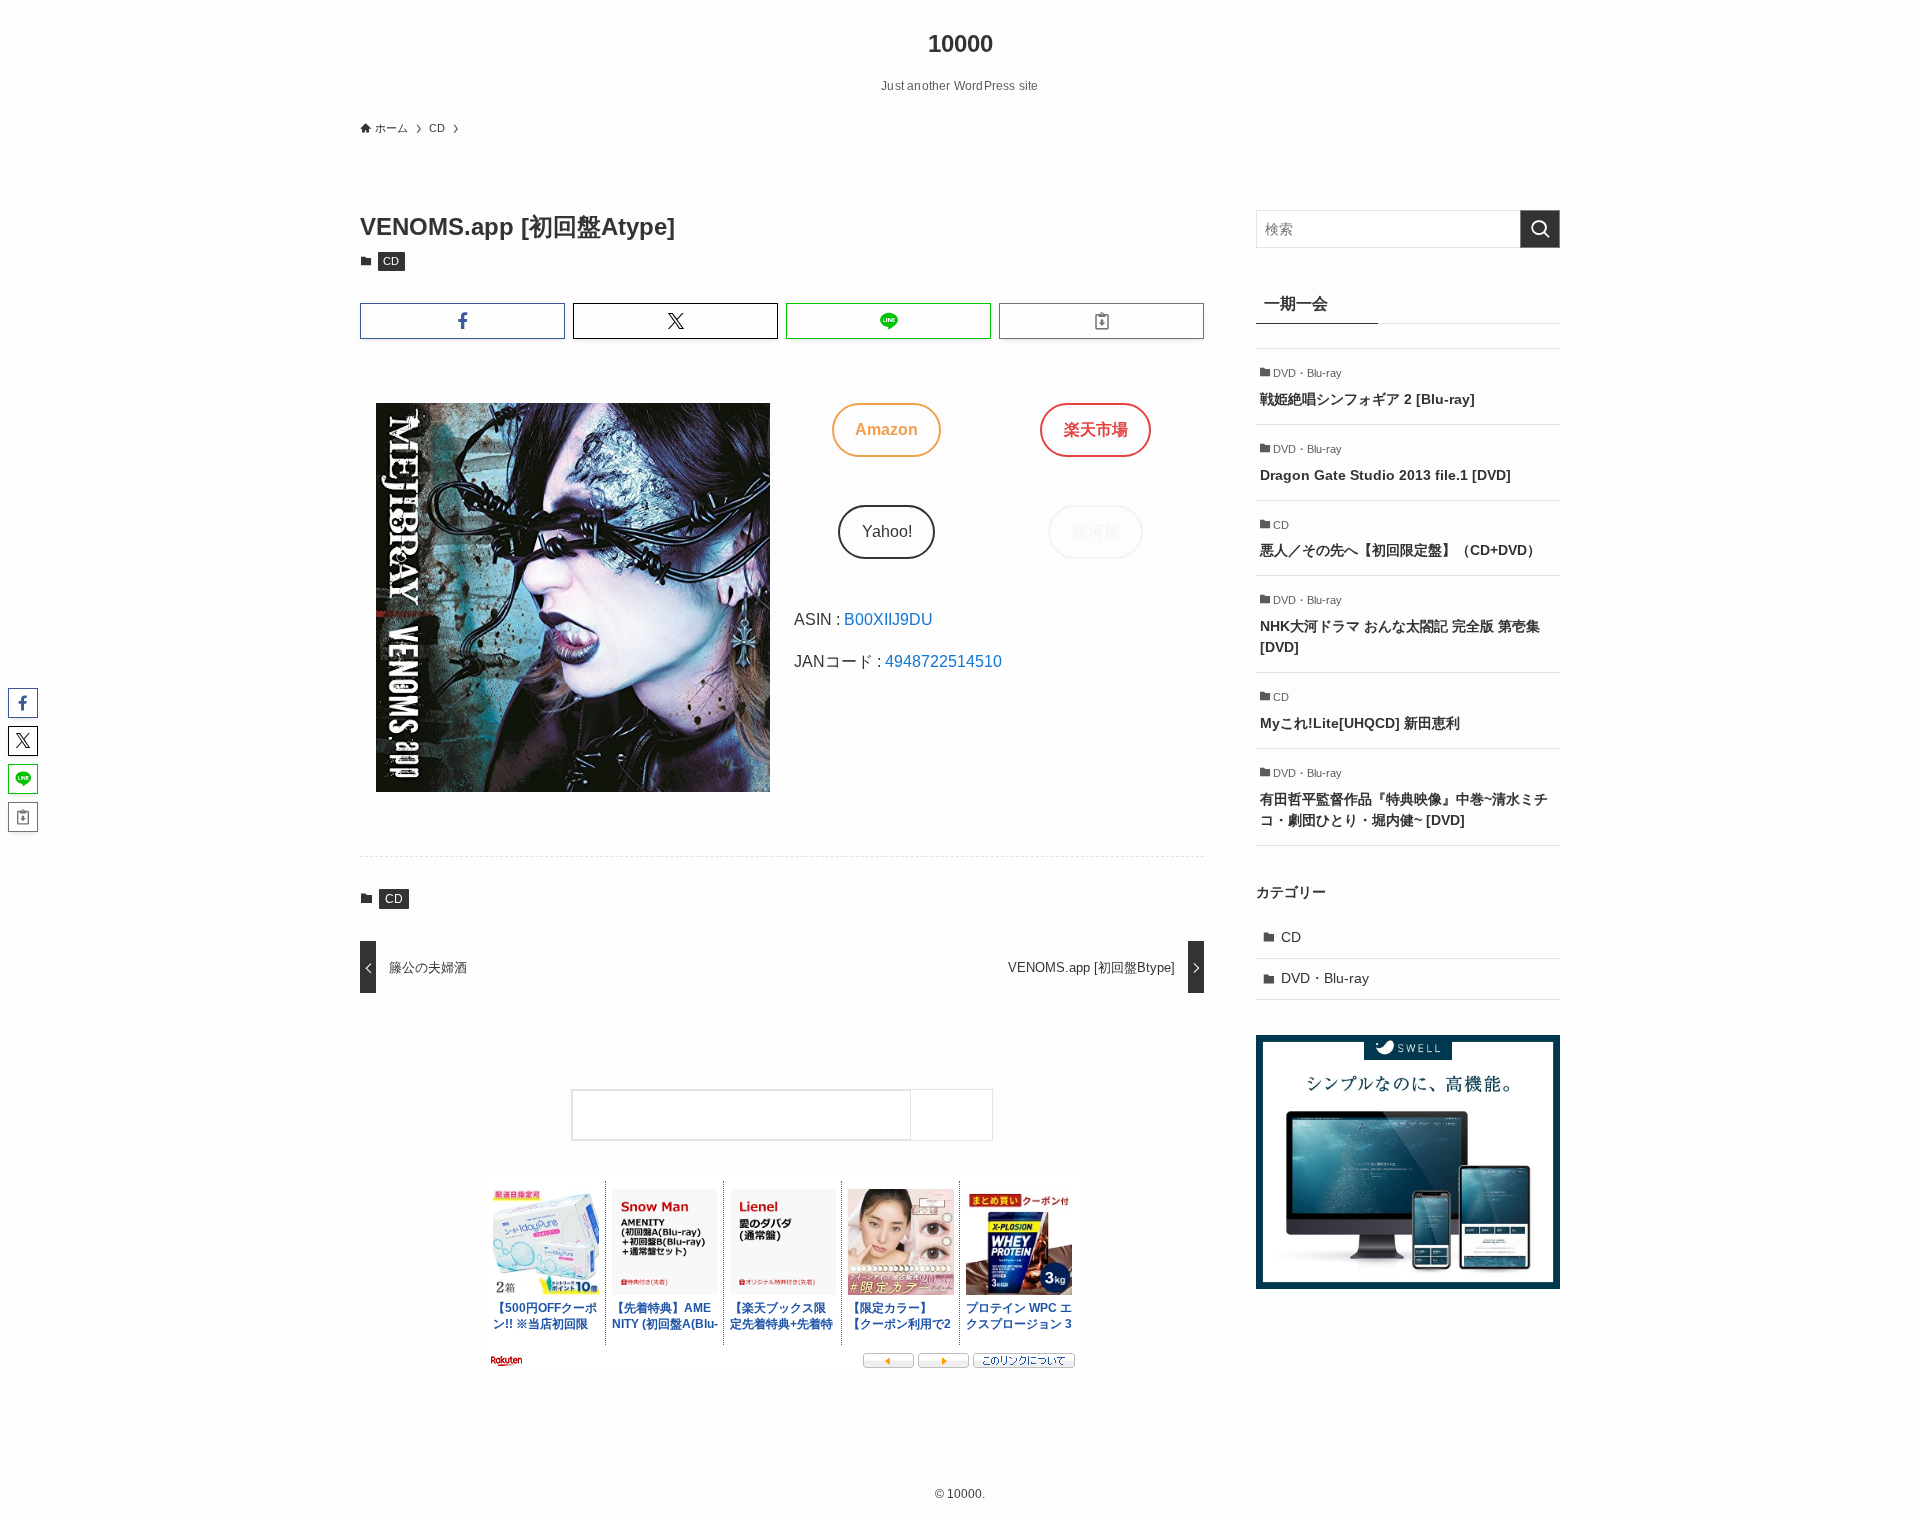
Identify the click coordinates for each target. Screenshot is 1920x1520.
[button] (462, 321)
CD (391, 261)
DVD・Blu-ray (1325, 978)
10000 (960, 44)
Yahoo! (887, 531)
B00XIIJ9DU (888, 619)
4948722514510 (943, 661)
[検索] (956, 1114)
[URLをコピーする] (1101, 321)
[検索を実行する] (1540, 229)
